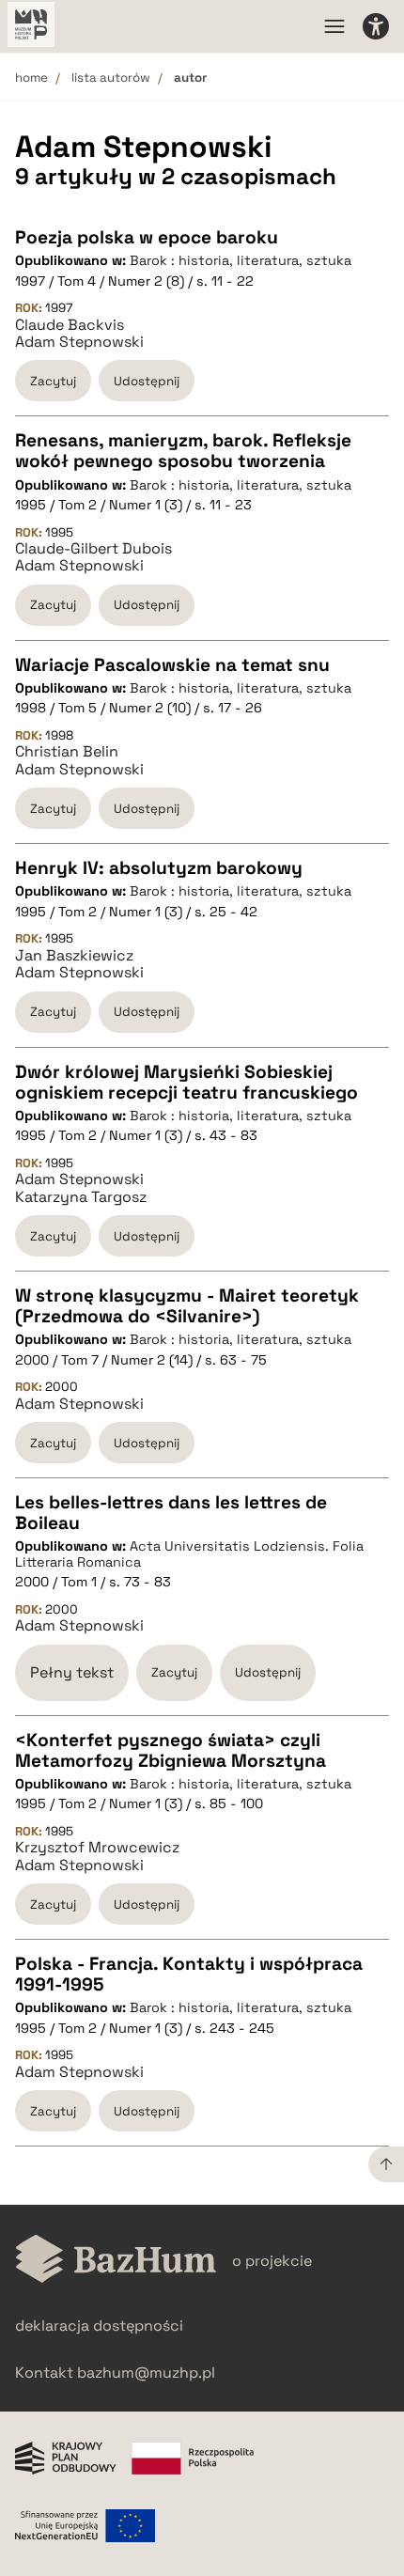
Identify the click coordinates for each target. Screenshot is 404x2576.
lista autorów (111, 78)
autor (190, 78)
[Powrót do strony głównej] (116, 2261)
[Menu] (334, 26)
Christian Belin (67, 752)
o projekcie (272, 2261)
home (31, 78)
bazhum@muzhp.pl (146, 2373)
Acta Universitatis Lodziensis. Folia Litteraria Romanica (189, 1554)
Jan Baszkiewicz (74, 956)
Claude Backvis (70, 325)
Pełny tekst (72, 1672)
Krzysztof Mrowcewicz (97, 1848)
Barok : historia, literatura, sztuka (241, 260)
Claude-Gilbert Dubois (93, 549)
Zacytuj (53, 381)
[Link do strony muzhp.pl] (31, 26)
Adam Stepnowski (79, 342)
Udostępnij (147, 381)
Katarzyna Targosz (81, 1197)
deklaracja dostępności (99, 2326)
